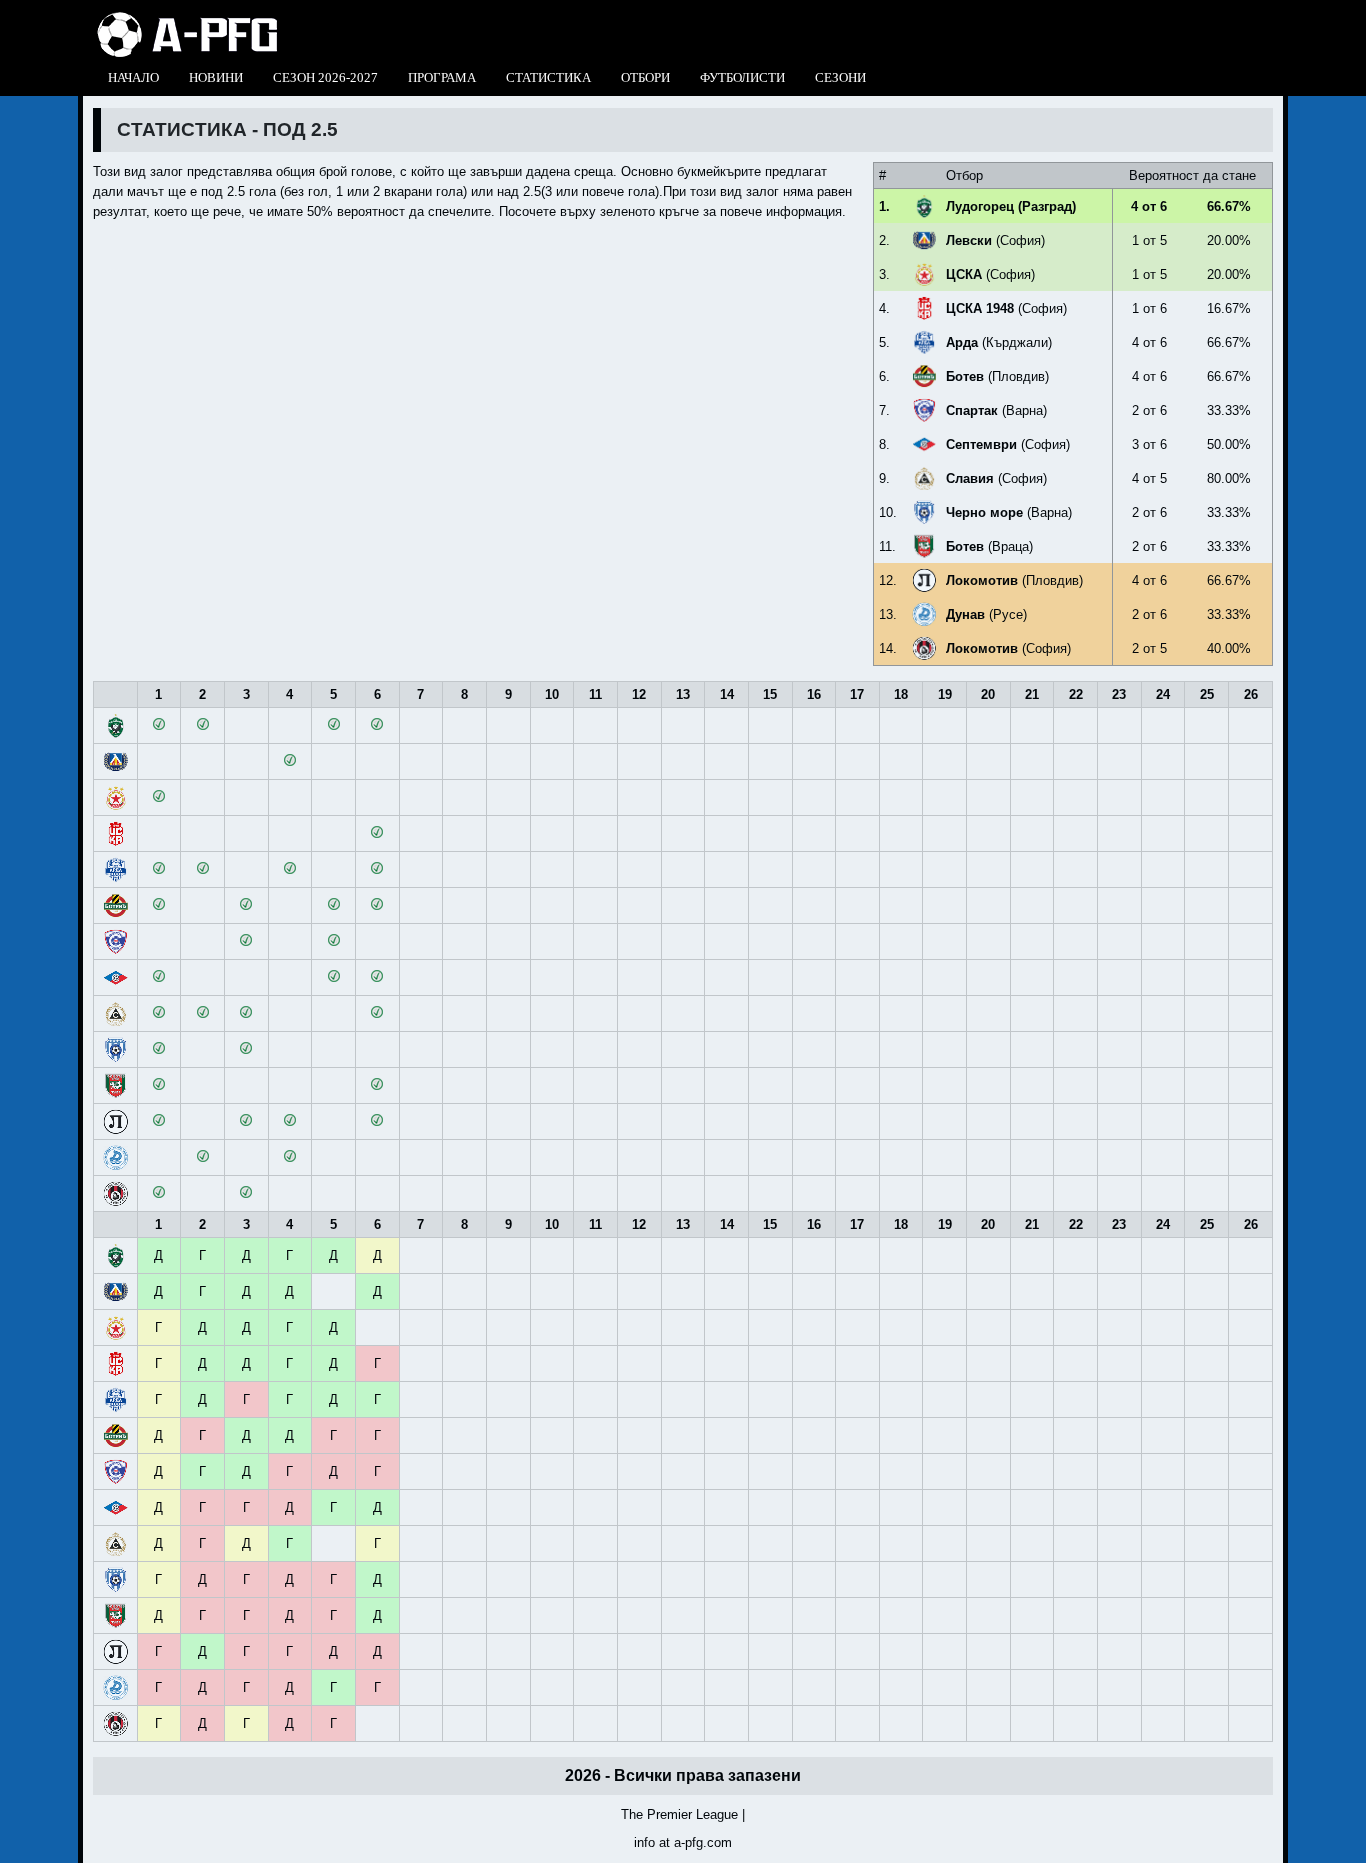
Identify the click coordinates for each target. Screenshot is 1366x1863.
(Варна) (996, 410)
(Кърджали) (999, 342)
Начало (133, 77)
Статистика (548, 77)
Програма (442, 77)
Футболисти (742, 77)
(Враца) (989, 546)
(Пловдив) (997, 376)
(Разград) (1011, 206)
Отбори (645, 77)
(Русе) (986, 614)
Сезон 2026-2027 (325, 77)
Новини (216, 77)
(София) (995, 240)
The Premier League (679, 1814)
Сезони (840, 77)
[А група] (187, 17)
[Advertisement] (457, 275)
